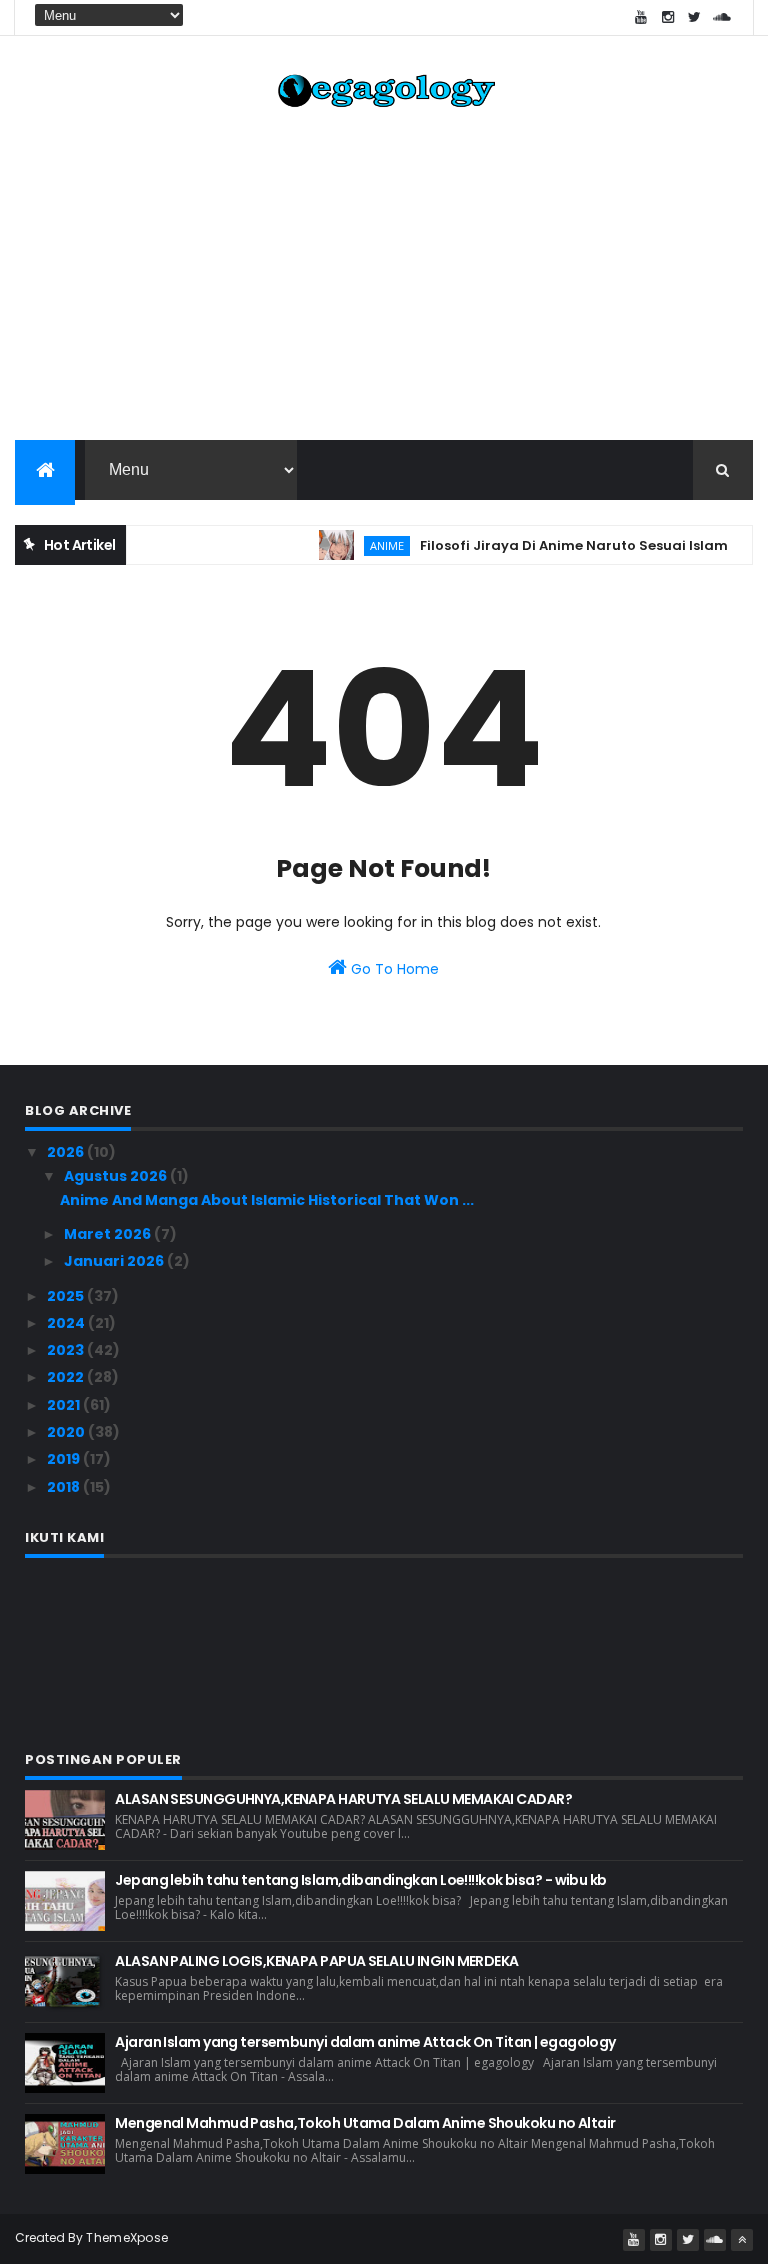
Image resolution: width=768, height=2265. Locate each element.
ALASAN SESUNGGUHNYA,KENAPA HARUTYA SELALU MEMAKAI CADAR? (343, 1799)
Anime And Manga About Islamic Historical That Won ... (267, 1200)
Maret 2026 (109, 1234)
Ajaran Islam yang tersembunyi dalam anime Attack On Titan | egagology (365, 2042)
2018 (65, 1487)
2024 (67, 1323)
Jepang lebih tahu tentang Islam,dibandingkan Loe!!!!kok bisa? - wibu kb (360, 1880)
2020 (67, 1432)
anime (367, 545)
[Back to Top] (742, 2240)
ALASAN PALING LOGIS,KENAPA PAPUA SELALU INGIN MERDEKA (316, 1961)
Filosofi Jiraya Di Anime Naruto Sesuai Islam (554, 545)
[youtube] (641, 17)
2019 (65, 1459)
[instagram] (668, 17)
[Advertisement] (384, 280)
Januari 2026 (115, 1261)
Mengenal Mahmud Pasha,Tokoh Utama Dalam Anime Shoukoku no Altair (365, 2123)
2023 (67, 1350)
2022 (67, 1377)
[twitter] (695, 17)
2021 (65, 1405)
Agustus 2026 (117, 1176)
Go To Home (393, 969)
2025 (67, 1296)
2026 (67, 1152)
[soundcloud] (722, 17)
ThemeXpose (127, 2237)
